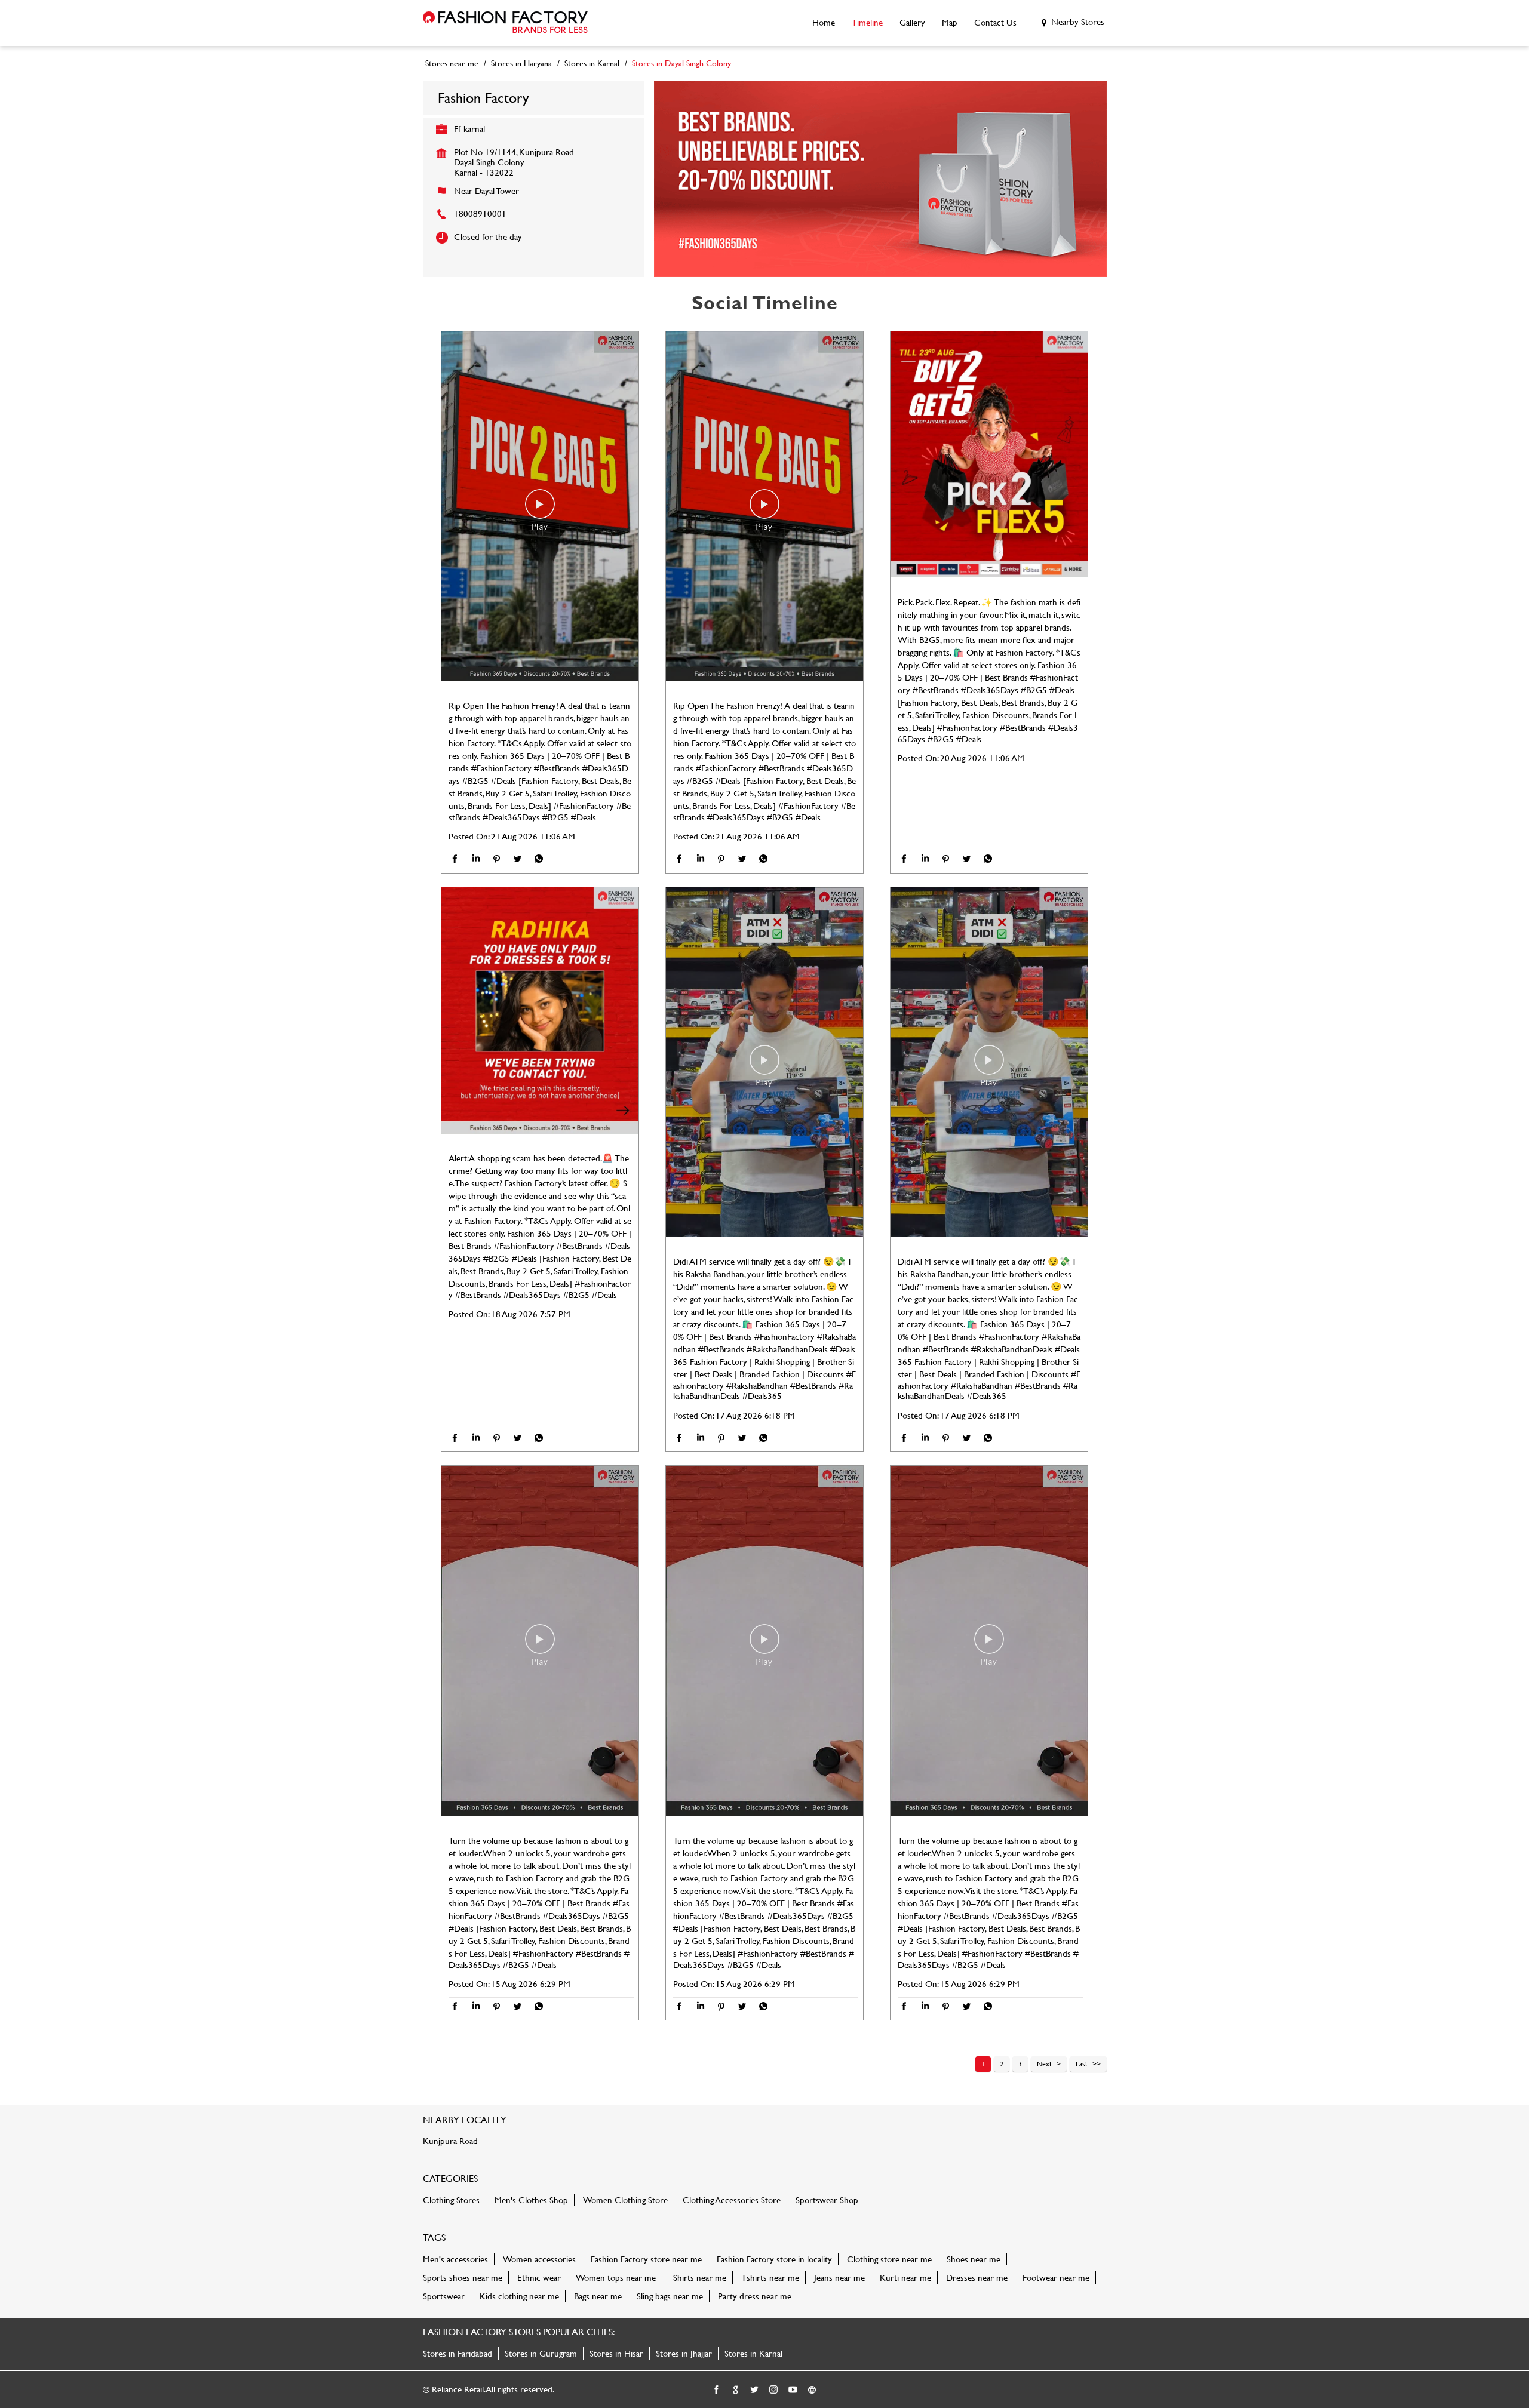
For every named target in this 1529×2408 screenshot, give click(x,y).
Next (1044, 2063)
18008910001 (480, 213)
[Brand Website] (812, 2390)
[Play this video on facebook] (540, 510)
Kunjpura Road (450, 2141)
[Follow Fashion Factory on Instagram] (774, 2390)
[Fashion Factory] (505, 23)
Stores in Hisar (616, 2353)
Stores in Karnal (753, 2353)
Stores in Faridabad (458, 2353)
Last (1082, 2063)
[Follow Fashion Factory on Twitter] (755, 2390)
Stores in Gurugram (541, 2353)
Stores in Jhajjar (684, 2353)
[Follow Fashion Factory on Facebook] (717, 2390)
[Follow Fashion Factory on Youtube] (793, 2390)
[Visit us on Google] (736, 2390)
